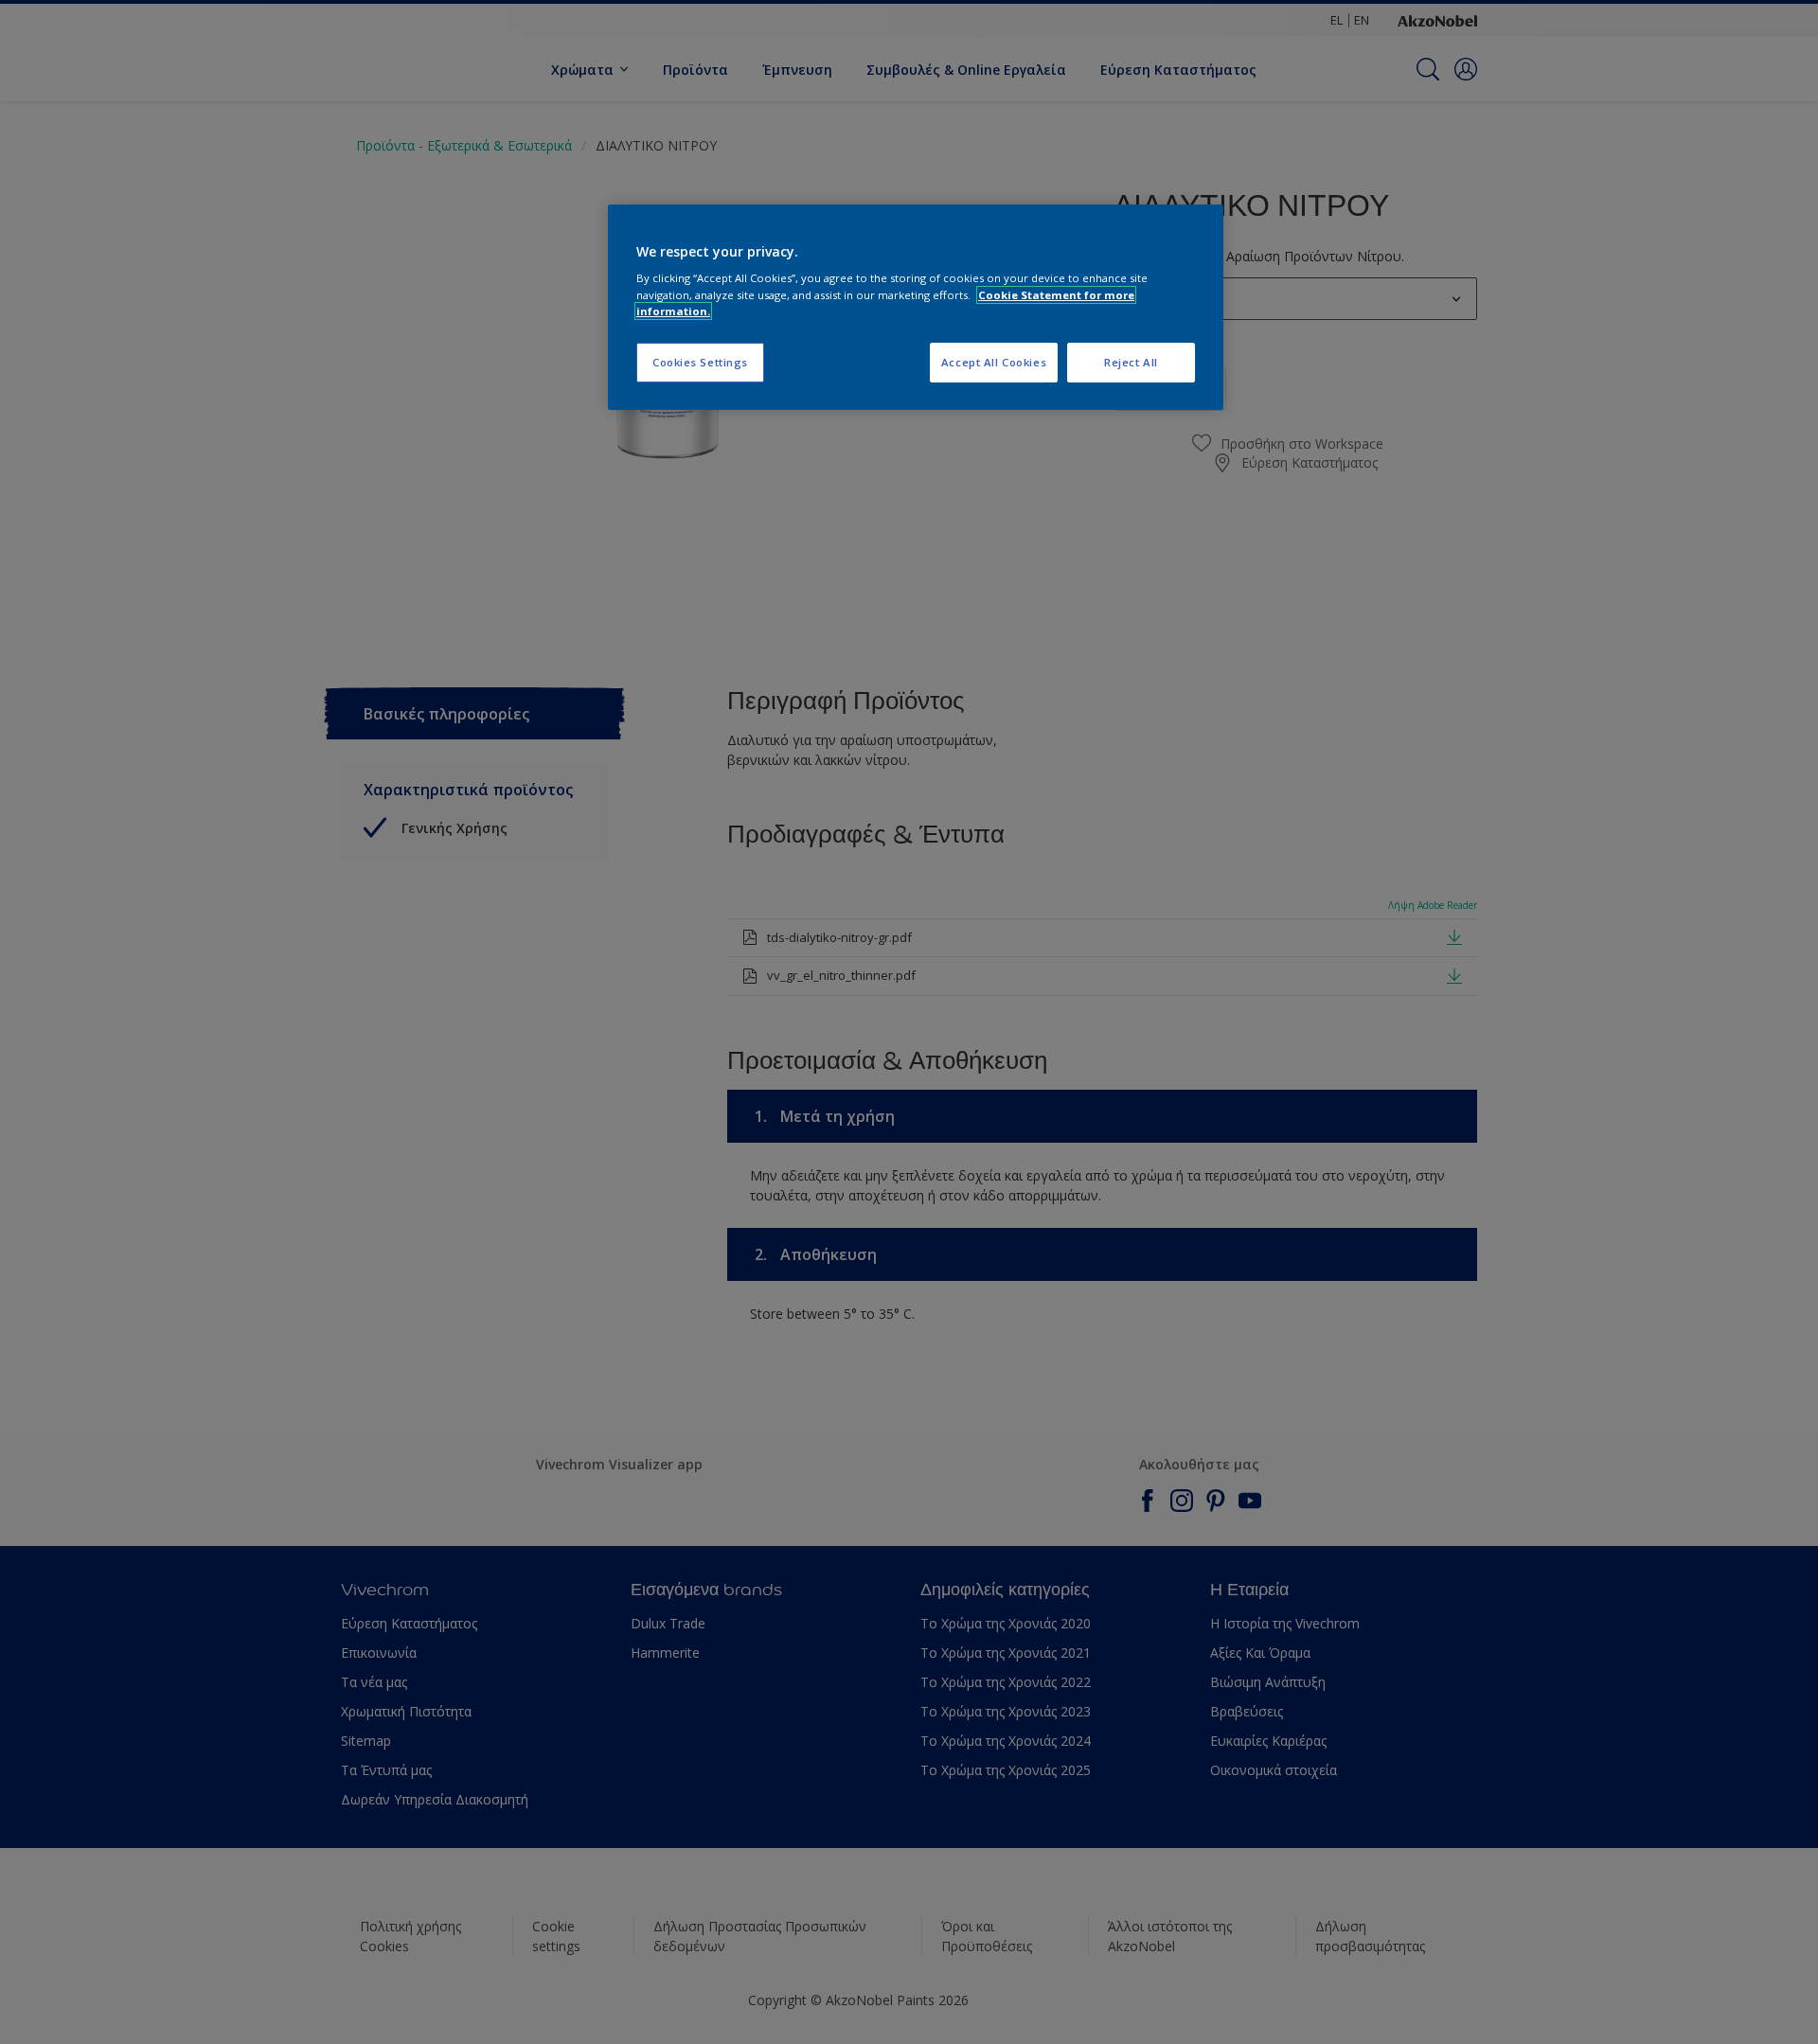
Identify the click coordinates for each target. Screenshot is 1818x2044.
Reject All (1131, 362)
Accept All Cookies (994, 362)
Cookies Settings (700, 362)
